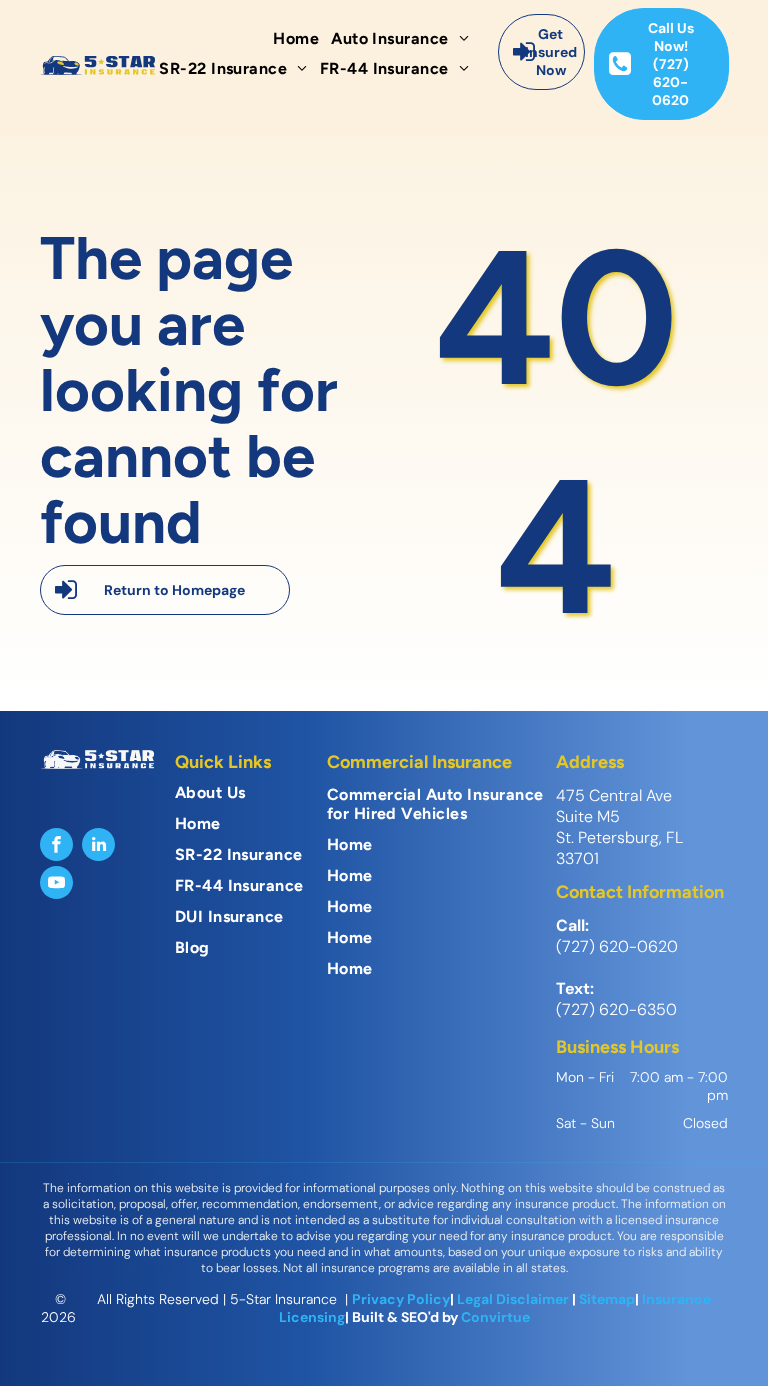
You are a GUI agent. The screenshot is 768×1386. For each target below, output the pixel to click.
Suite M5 (588, 816)
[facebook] (56, 847)
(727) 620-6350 (616, 1009)
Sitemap (607, 1299)
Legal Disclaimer (513, 1299)
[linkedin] (98, 847)
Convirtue (495, 1317)
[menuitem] (302, 38)
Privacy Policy (401, 1299)
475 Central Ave (614, 795)
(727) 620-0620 (617, 946)
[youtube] (56, 885)
